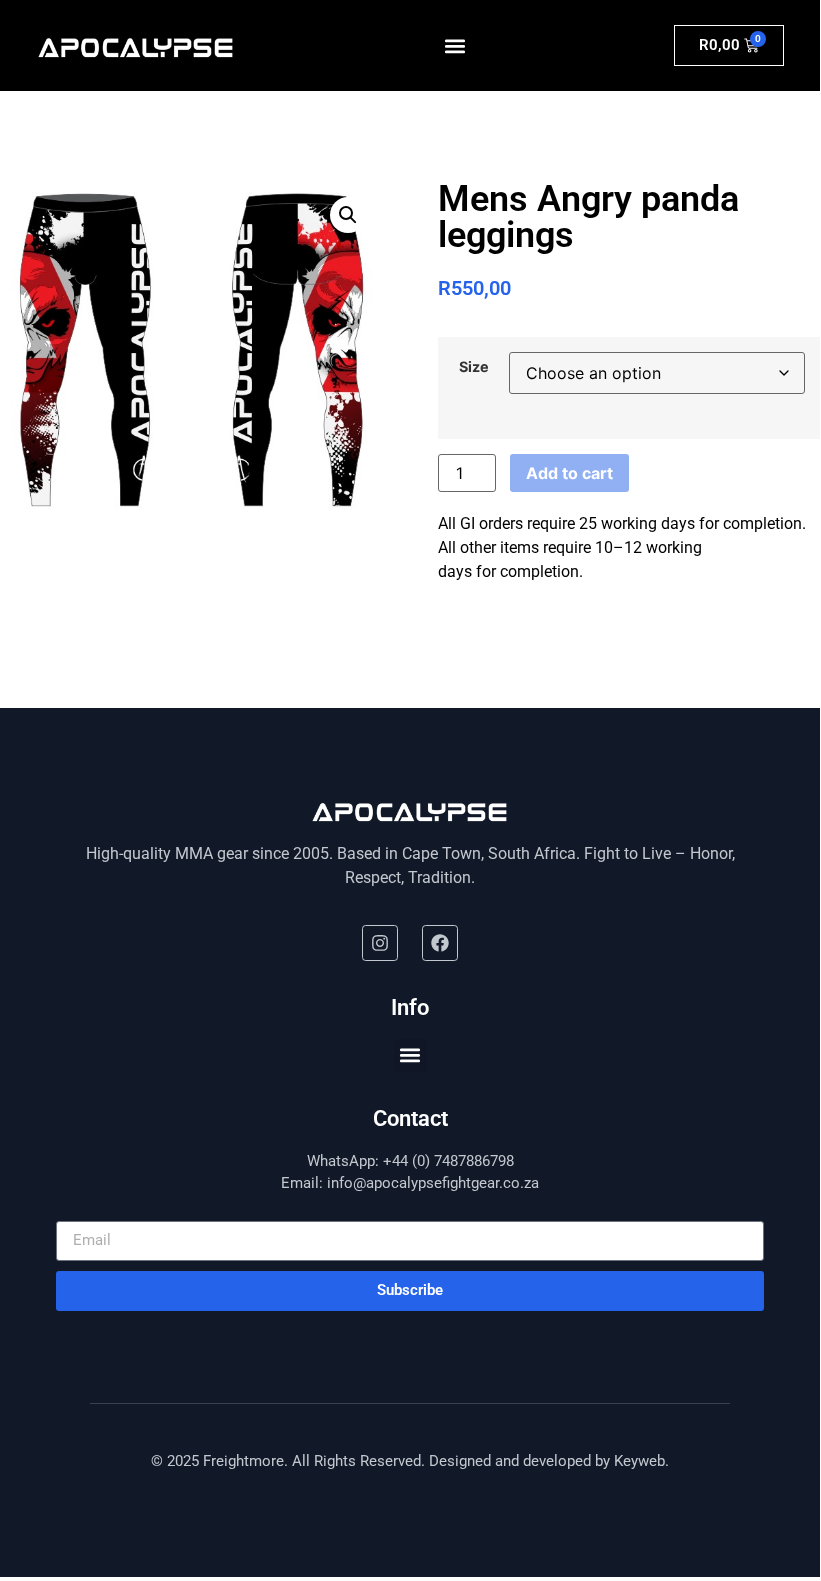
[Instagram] (380, 943)
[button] (454, 45)
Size (474, 367)
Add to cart (569, 473)
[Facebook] (440, 943)
